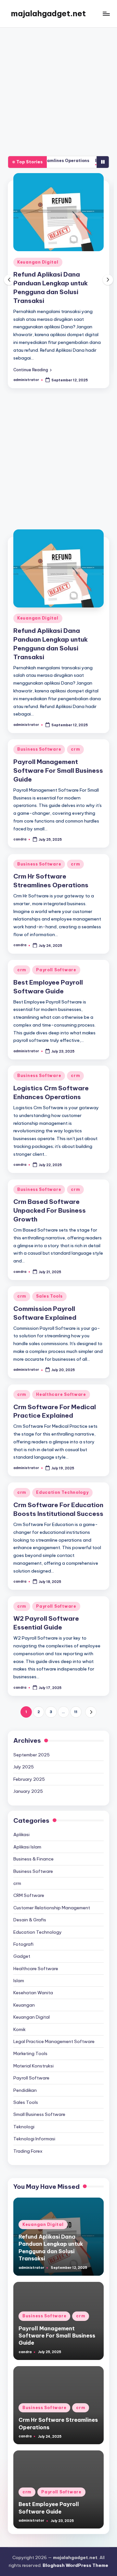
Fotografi (23, 1931)
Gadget (22, 1943)
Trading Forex (28, 2138)
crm (100, 262)
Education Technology (62, 1480)
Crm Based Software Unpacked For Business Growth (50, 1198)
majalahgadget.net (48, 13)
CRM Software (29, 1883)
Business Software (64, 262)
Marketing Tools (30, 2041)
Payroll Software (56, 957)
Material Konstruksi (33, 2053)
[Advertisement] (58, 89)
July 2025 (24, 1754)
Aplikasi (21, 1822)
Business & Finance (33, 1846)
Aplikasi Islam (27, 1834)
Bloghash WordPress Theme (75, 2553)
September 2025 (32, 1742)
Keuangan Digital (38, 605)
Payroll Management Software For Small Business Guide (58, 758)
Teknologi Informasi (34, 2126)
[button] (57, 353)
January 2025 (28, 1779)
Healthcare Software (61, 1382)
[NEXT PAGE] (91, 1699)
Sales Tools (49, 1283)
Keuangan (24, 1992)
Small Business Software (39, 2102)
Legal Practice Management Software (54, 2029)
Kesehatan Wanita (33, 1980)
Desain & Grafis (30, 1907)
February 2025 (29, 1766)
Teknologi (24, 2114)
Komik (19, 2017)
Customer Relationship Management (52, 1895)
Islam (19, 1968)
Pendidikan (25, 2077)
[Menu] (106, 14)
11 (76, 1699)
